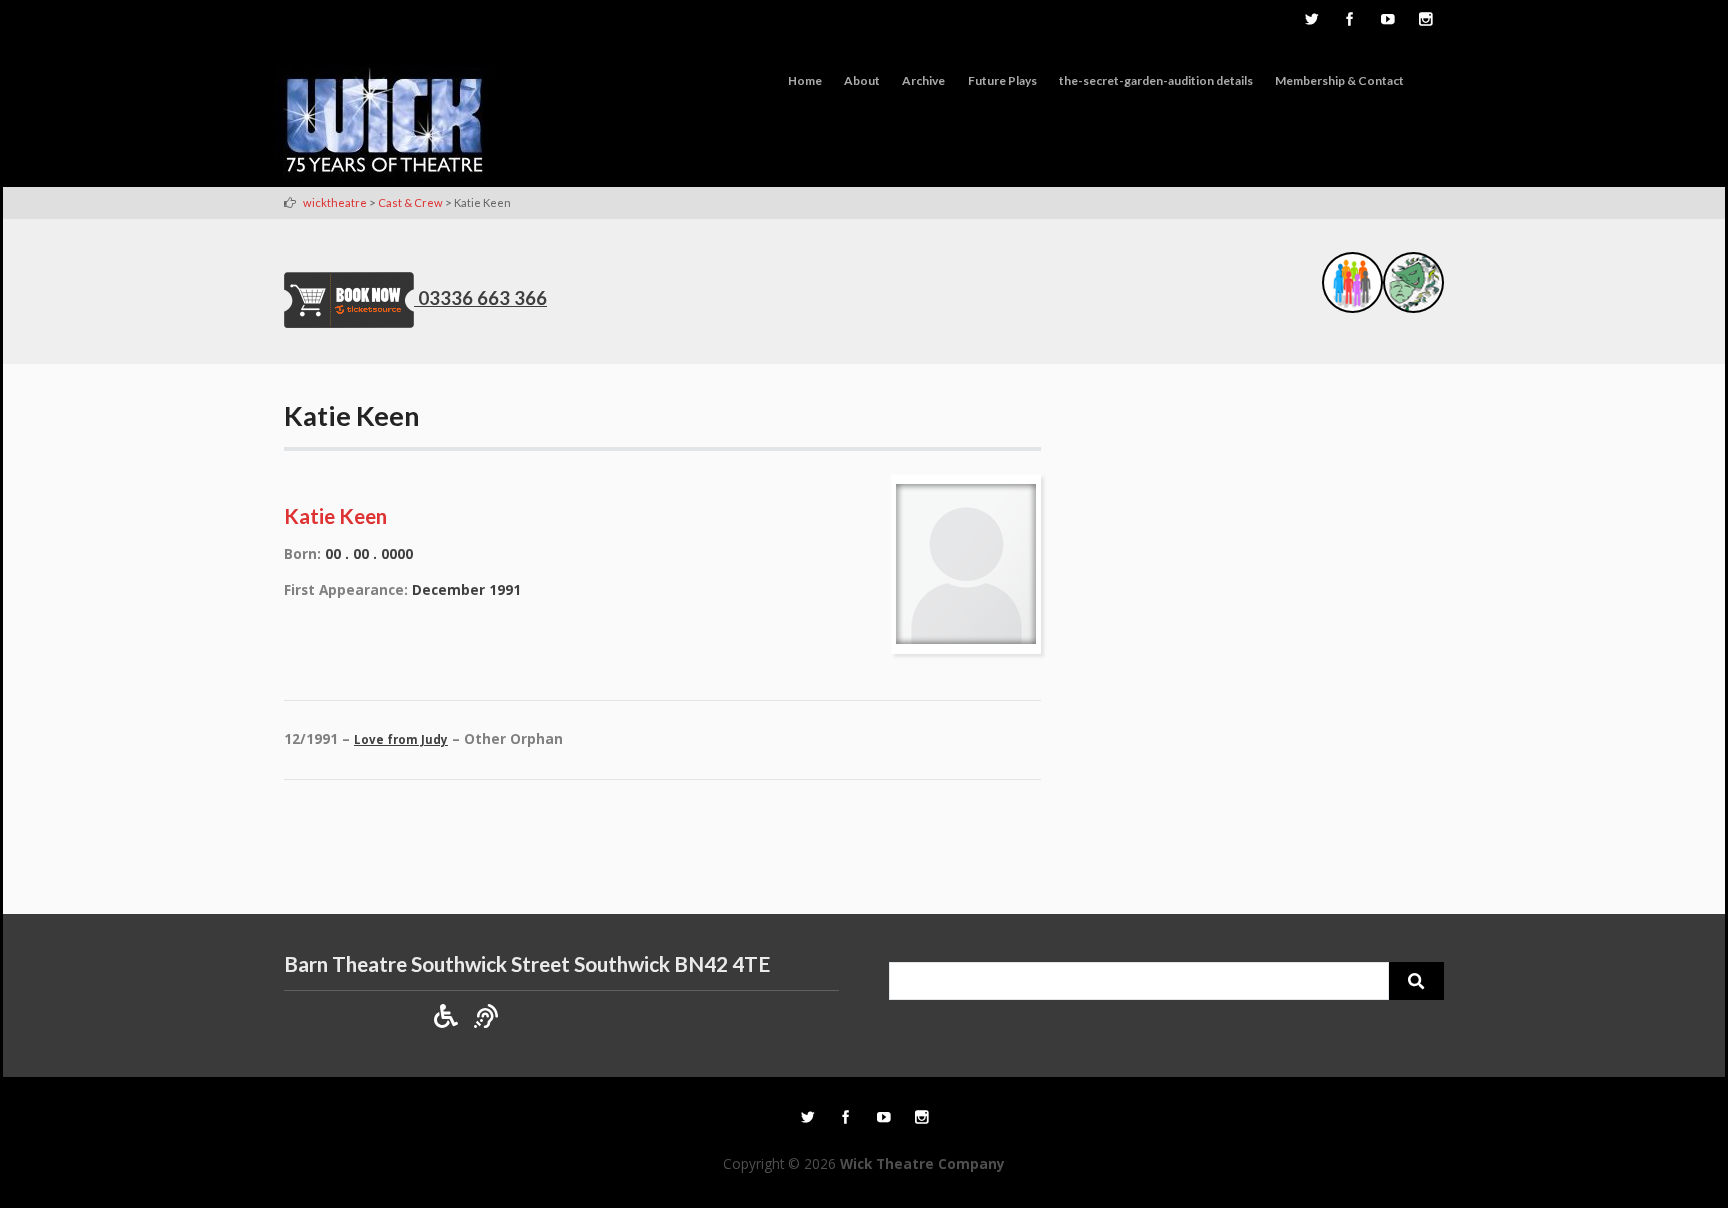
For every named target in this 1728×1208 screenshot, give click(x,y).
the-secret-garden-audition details (1156, 80)
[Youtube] (1387, 21)
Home (805, 80)
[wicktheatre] (385, 124)
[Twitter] (1311, 21)
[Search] (1416, 981)
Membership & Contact (1339, 80)
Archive (923, 80)
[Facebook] (1349, 21)
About (862, 80)
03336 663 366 (482, 298)
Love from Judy (401, 739)
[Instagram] (1425, 21)
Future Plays (1002, 80)
